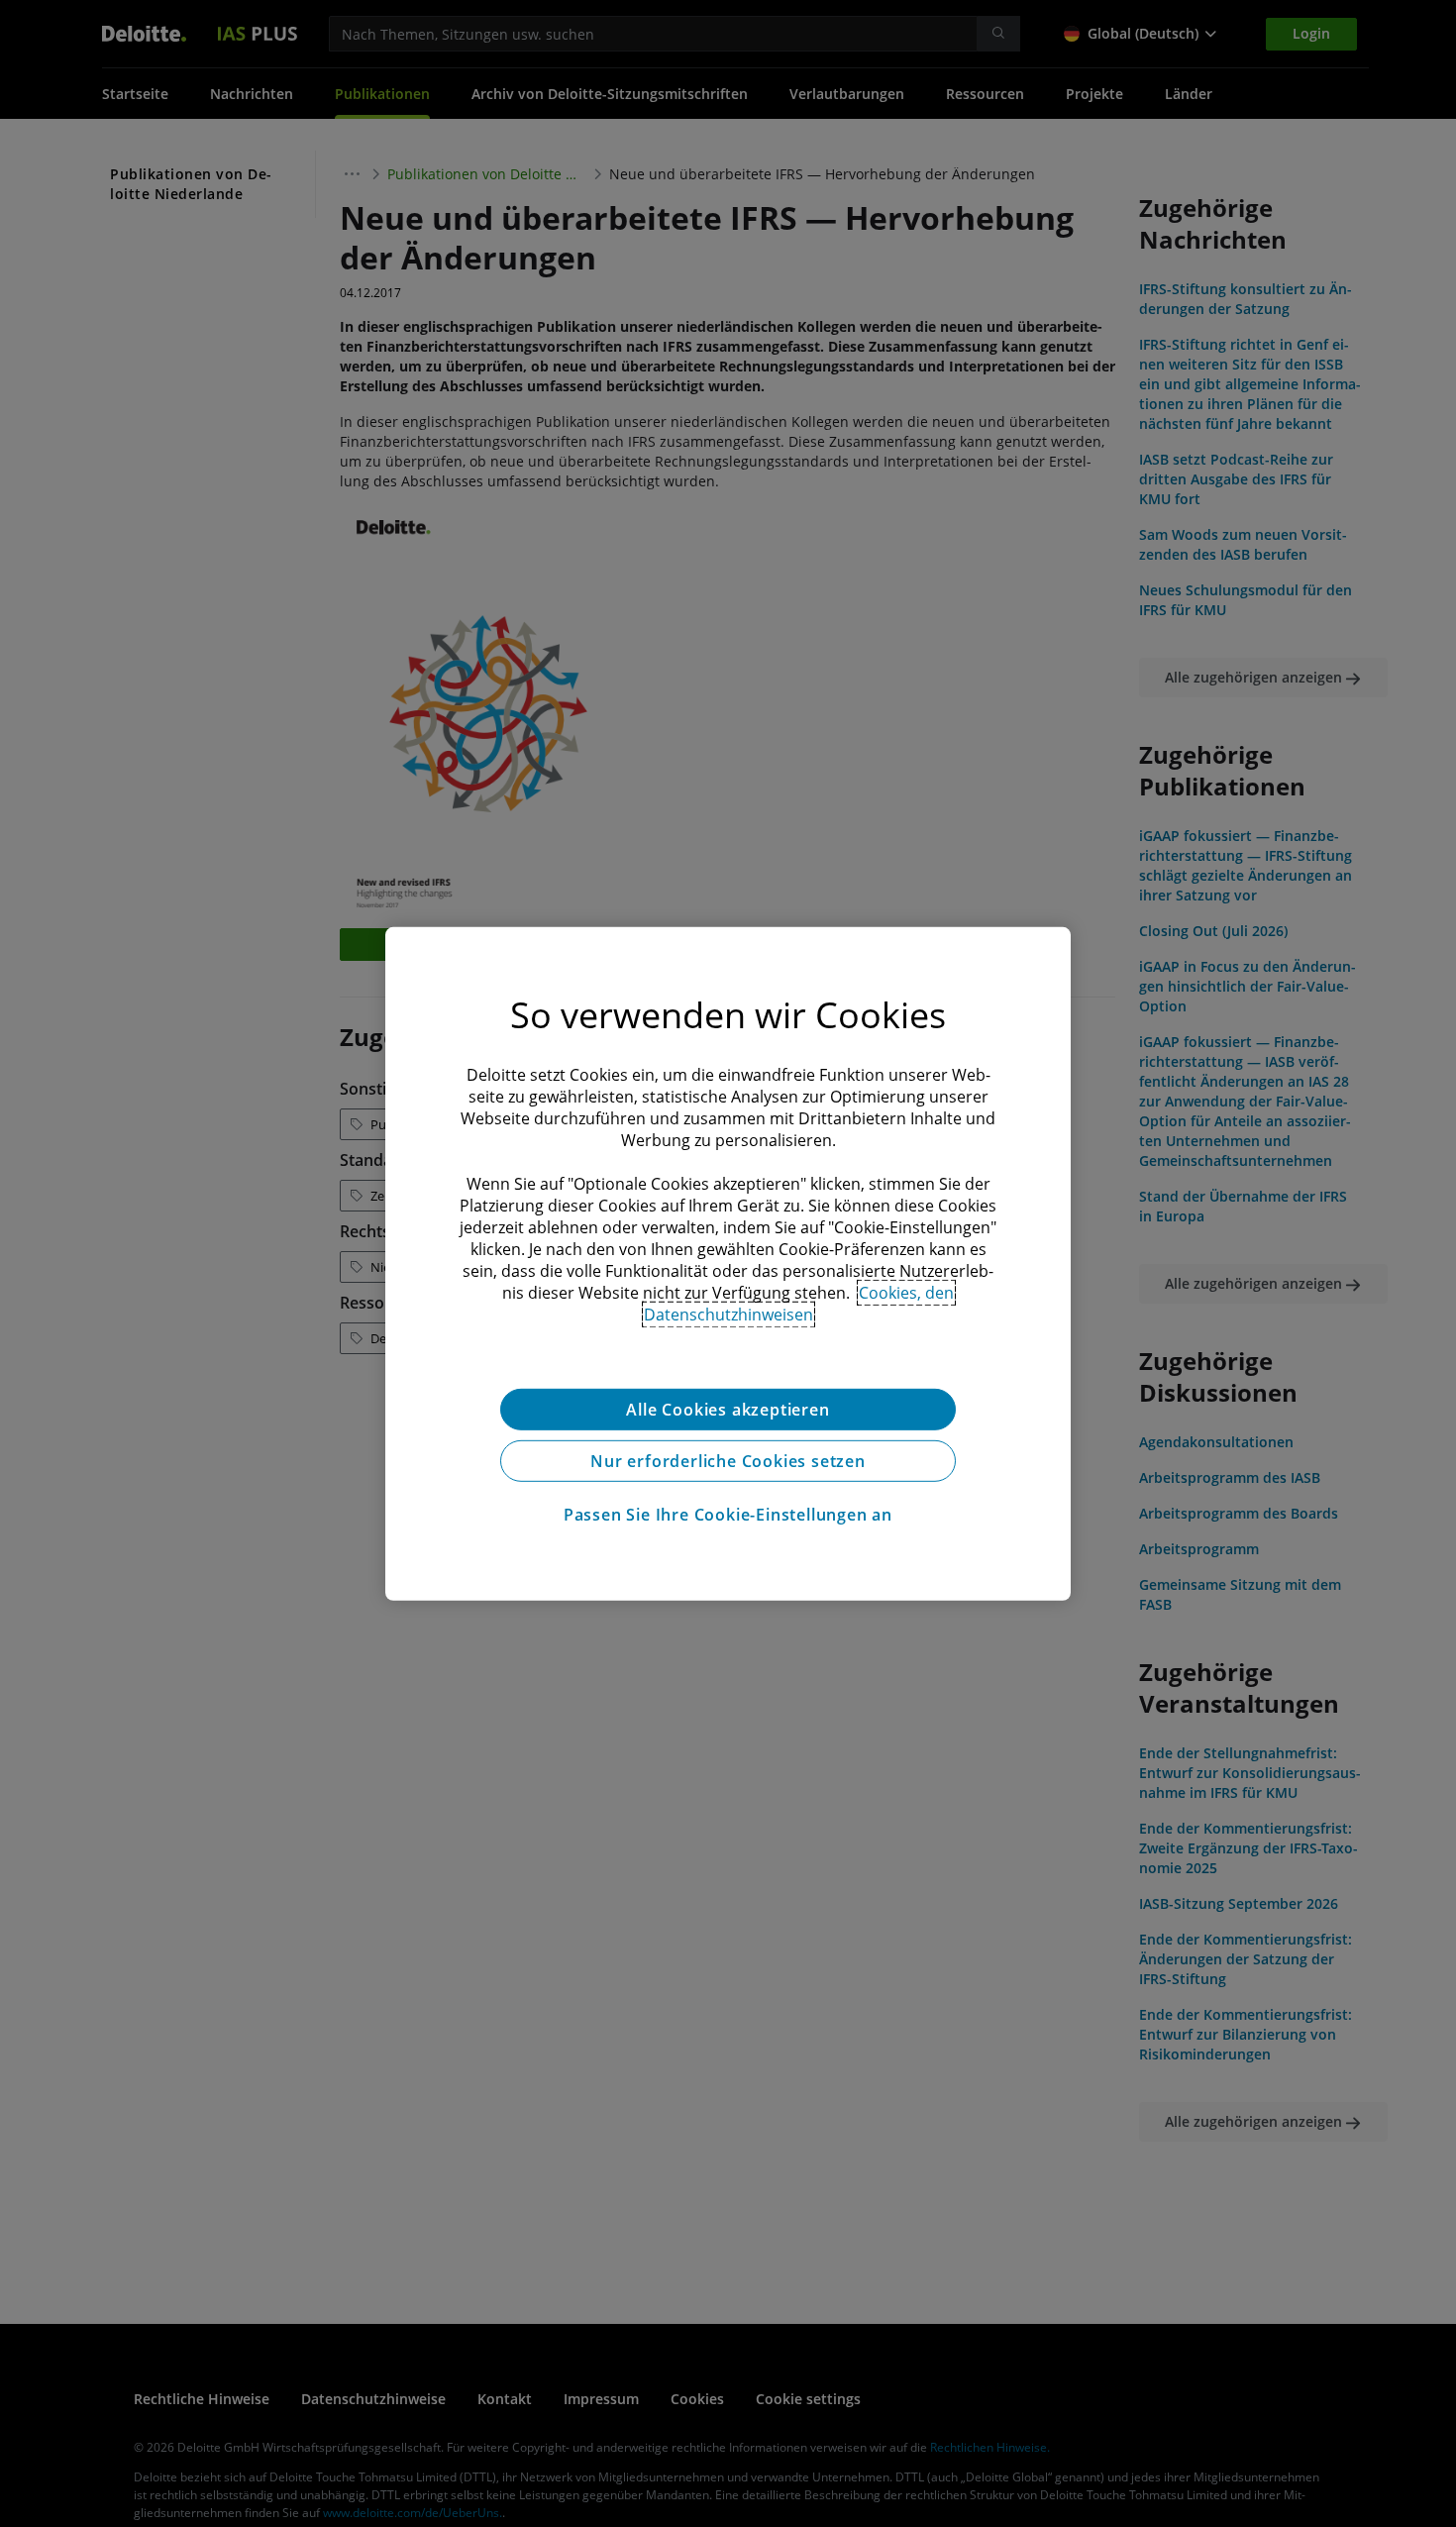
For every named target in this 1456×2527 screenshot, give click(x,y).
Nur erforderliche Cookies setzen (728, 1460)
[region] (728, 1263)
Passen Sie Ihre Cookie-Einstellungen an (728, 1514)
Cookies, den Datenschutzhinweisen (799, 1303)
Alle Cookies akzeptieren (728, 1409)
